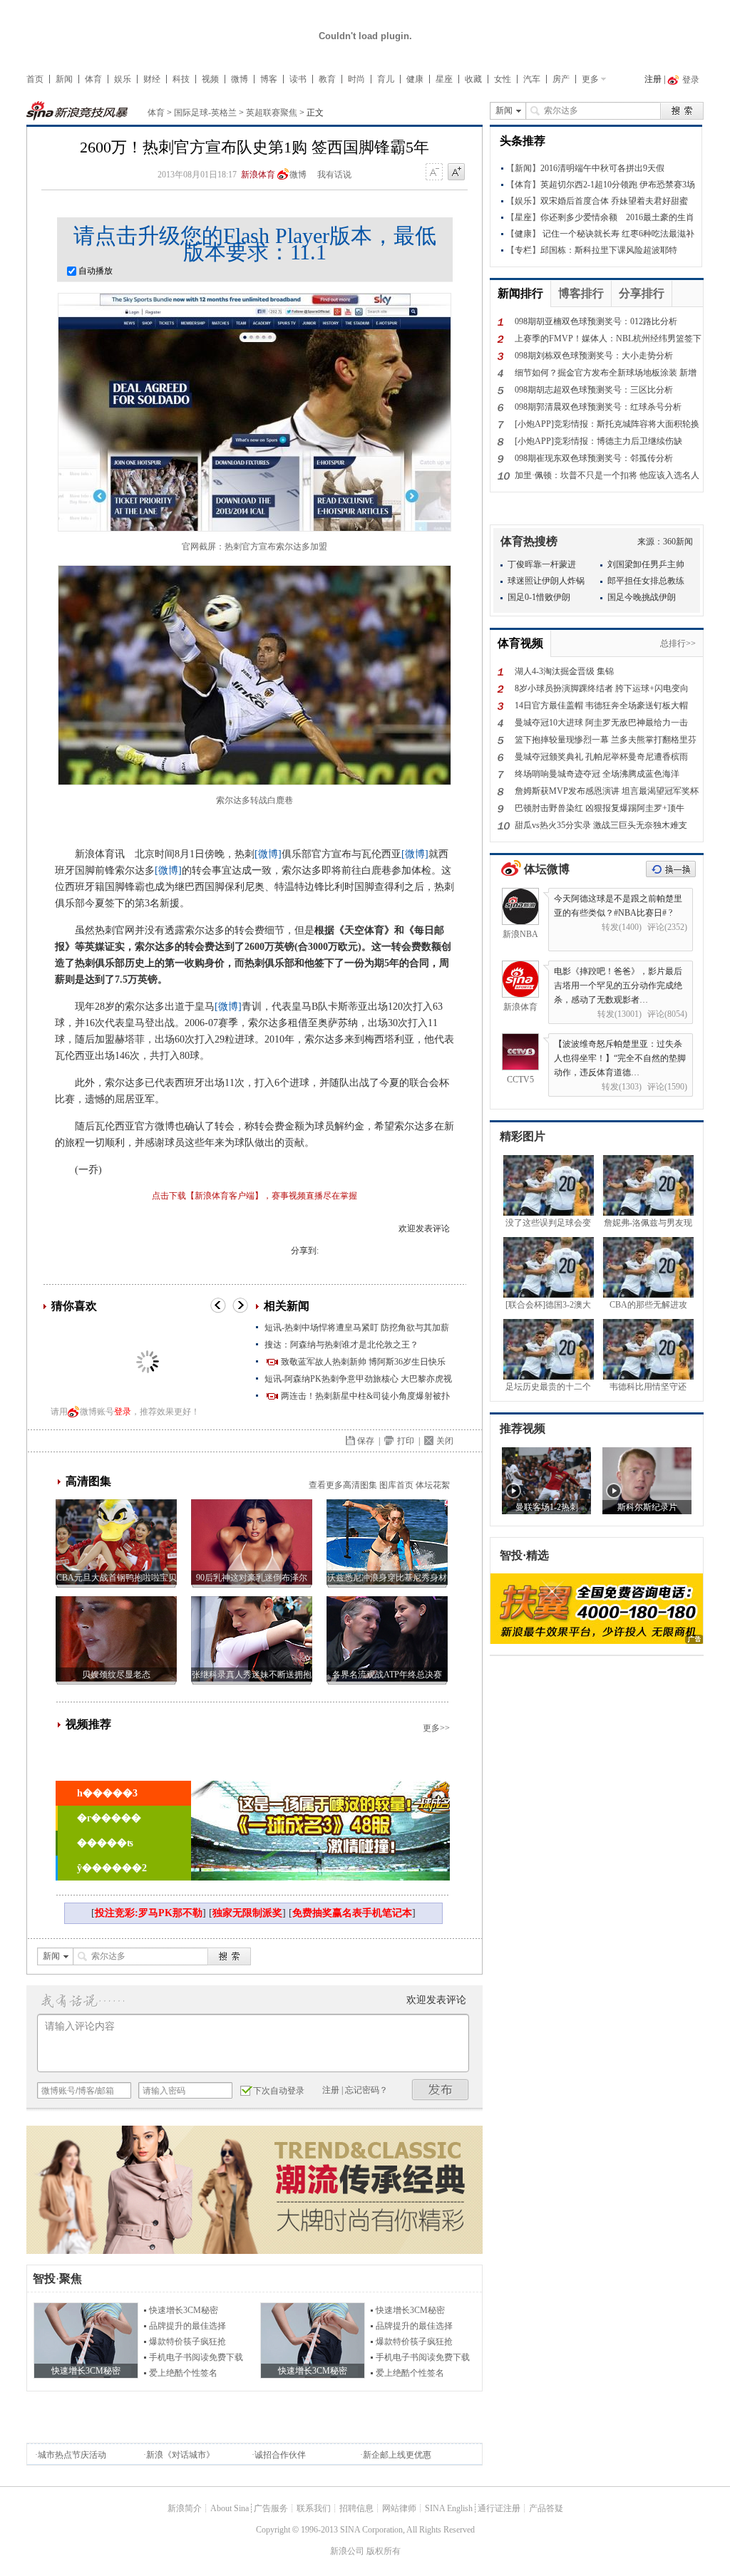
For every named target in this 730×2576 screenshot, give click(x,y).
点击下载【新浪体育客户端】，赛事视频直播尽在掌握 (255, 1196)
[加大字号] (456, 172)
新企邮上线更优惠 (397, 2455)
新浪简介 (185, 2508)
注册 (653, 79)
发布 (441, 2090)
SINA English (449, 2508)
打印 (406, 1441)
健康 (415, 79)
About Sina (230, 2508)
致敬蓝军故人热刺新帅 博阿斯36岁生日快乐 (363, 1362)
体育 (93, 79)
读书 (298, 79)
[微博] (268, 854)
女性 (503, 79)
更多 (590, 79)
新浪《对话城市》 (180, 2455)
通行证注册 (499, 2508)
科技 (181, 79)
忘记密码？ (366, 2090)
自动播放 (94, 271)
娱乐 (123, 79)
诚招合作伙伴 (280, 2455)
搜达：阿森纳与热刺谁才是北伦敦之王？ (341, 1345)
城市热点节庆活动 (72, 2455)
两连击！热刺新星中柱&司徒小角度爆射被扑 (365, 1396)
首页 (35, 79)
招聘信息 (356, 2508)
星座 (444, 79)
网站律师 (399, 2508)
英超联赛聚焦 (272, 113)
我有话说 (334, 175)
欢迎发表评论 (424, 1228)
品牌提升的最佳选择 (187, 2326)
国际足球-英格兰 (205, 113)
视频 (210, 79)
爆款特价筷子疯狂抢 (187, 2342)
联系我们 (314, 2508)
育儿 (386, 79)
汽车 (532, 79)
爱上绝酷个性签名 (183, 2373)
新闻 (64, 79)
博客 (269, 79)
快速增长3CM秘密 (184, 2310)
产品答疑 (546, 2508)
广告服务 (271, 2508)
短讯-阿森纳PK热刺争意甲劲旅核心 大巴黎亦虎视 (358, 1379)
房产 (561, 79)
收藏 (473, 79)
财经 (152, 79)
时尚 (356, 79)
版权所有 (384, 2551)
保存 (366, 1441)
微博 (240, 79)
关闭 (445, 1441)
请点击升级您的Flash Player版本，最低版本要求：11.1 (255, 244)
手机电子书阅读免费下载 (196, 2357)
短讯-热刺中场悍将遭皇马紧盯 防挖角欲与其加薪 (357, 1328)
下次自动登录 (279, 2091)
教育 (327, 79)
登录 (123, 1412)
